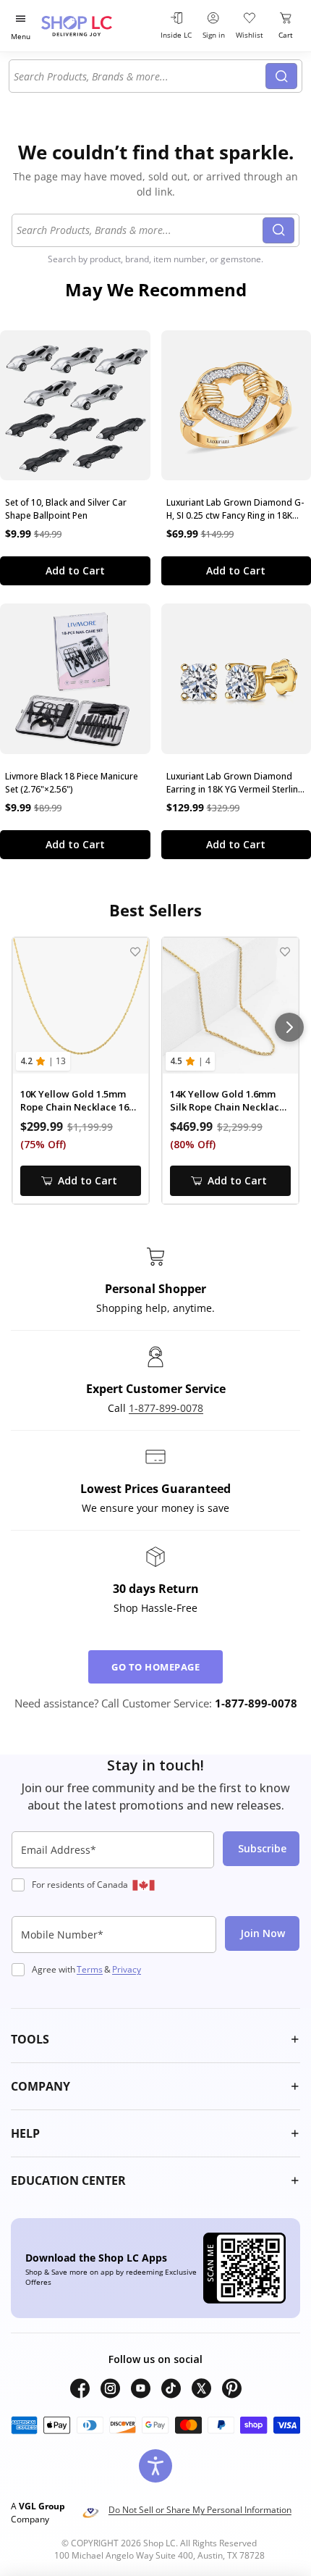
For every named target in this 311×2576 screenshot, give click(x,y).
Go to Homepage (155, 1667)
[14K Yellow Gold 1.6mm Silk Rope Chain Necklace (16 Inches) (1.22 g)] (230, 1006)
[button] (155, 2039)
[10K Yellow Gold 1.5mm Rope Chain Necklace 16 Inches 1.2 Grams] (81, 1006)
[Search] (281, 76)
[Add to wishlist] (135, 952)
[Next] (289, 1027)
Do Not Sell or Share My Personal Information (200, 2510)
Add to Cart (75, 570)
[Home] (94, 26)
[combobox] (140, 76)
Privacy (127, 1969)
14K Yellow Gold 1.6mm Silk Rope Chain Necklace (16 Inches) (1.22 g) (227, 1101)
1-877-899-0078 (166, 1408)
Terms (90, 1969)
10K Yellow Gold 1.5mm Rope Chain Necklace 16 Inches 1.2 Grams (74, 1101)
